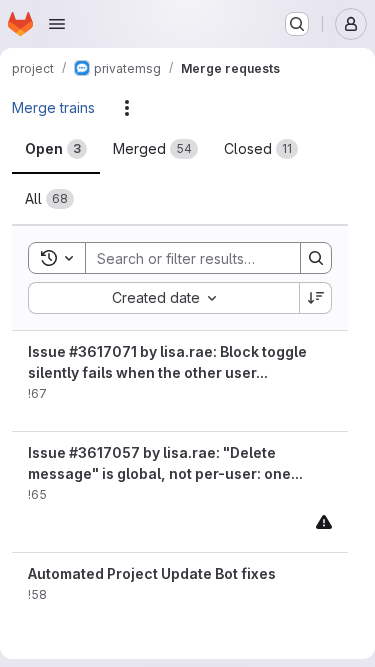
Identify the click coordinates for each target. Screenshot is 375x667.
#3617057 (104, 452)
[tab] (56, 149)
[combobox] (163, 298)
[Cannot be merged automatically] (324, 521)
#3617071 (103, 351)
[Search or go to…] (297, 24)
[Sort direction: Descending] (316, 298)
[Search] (316, 258)
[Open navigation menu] (57, 24)
